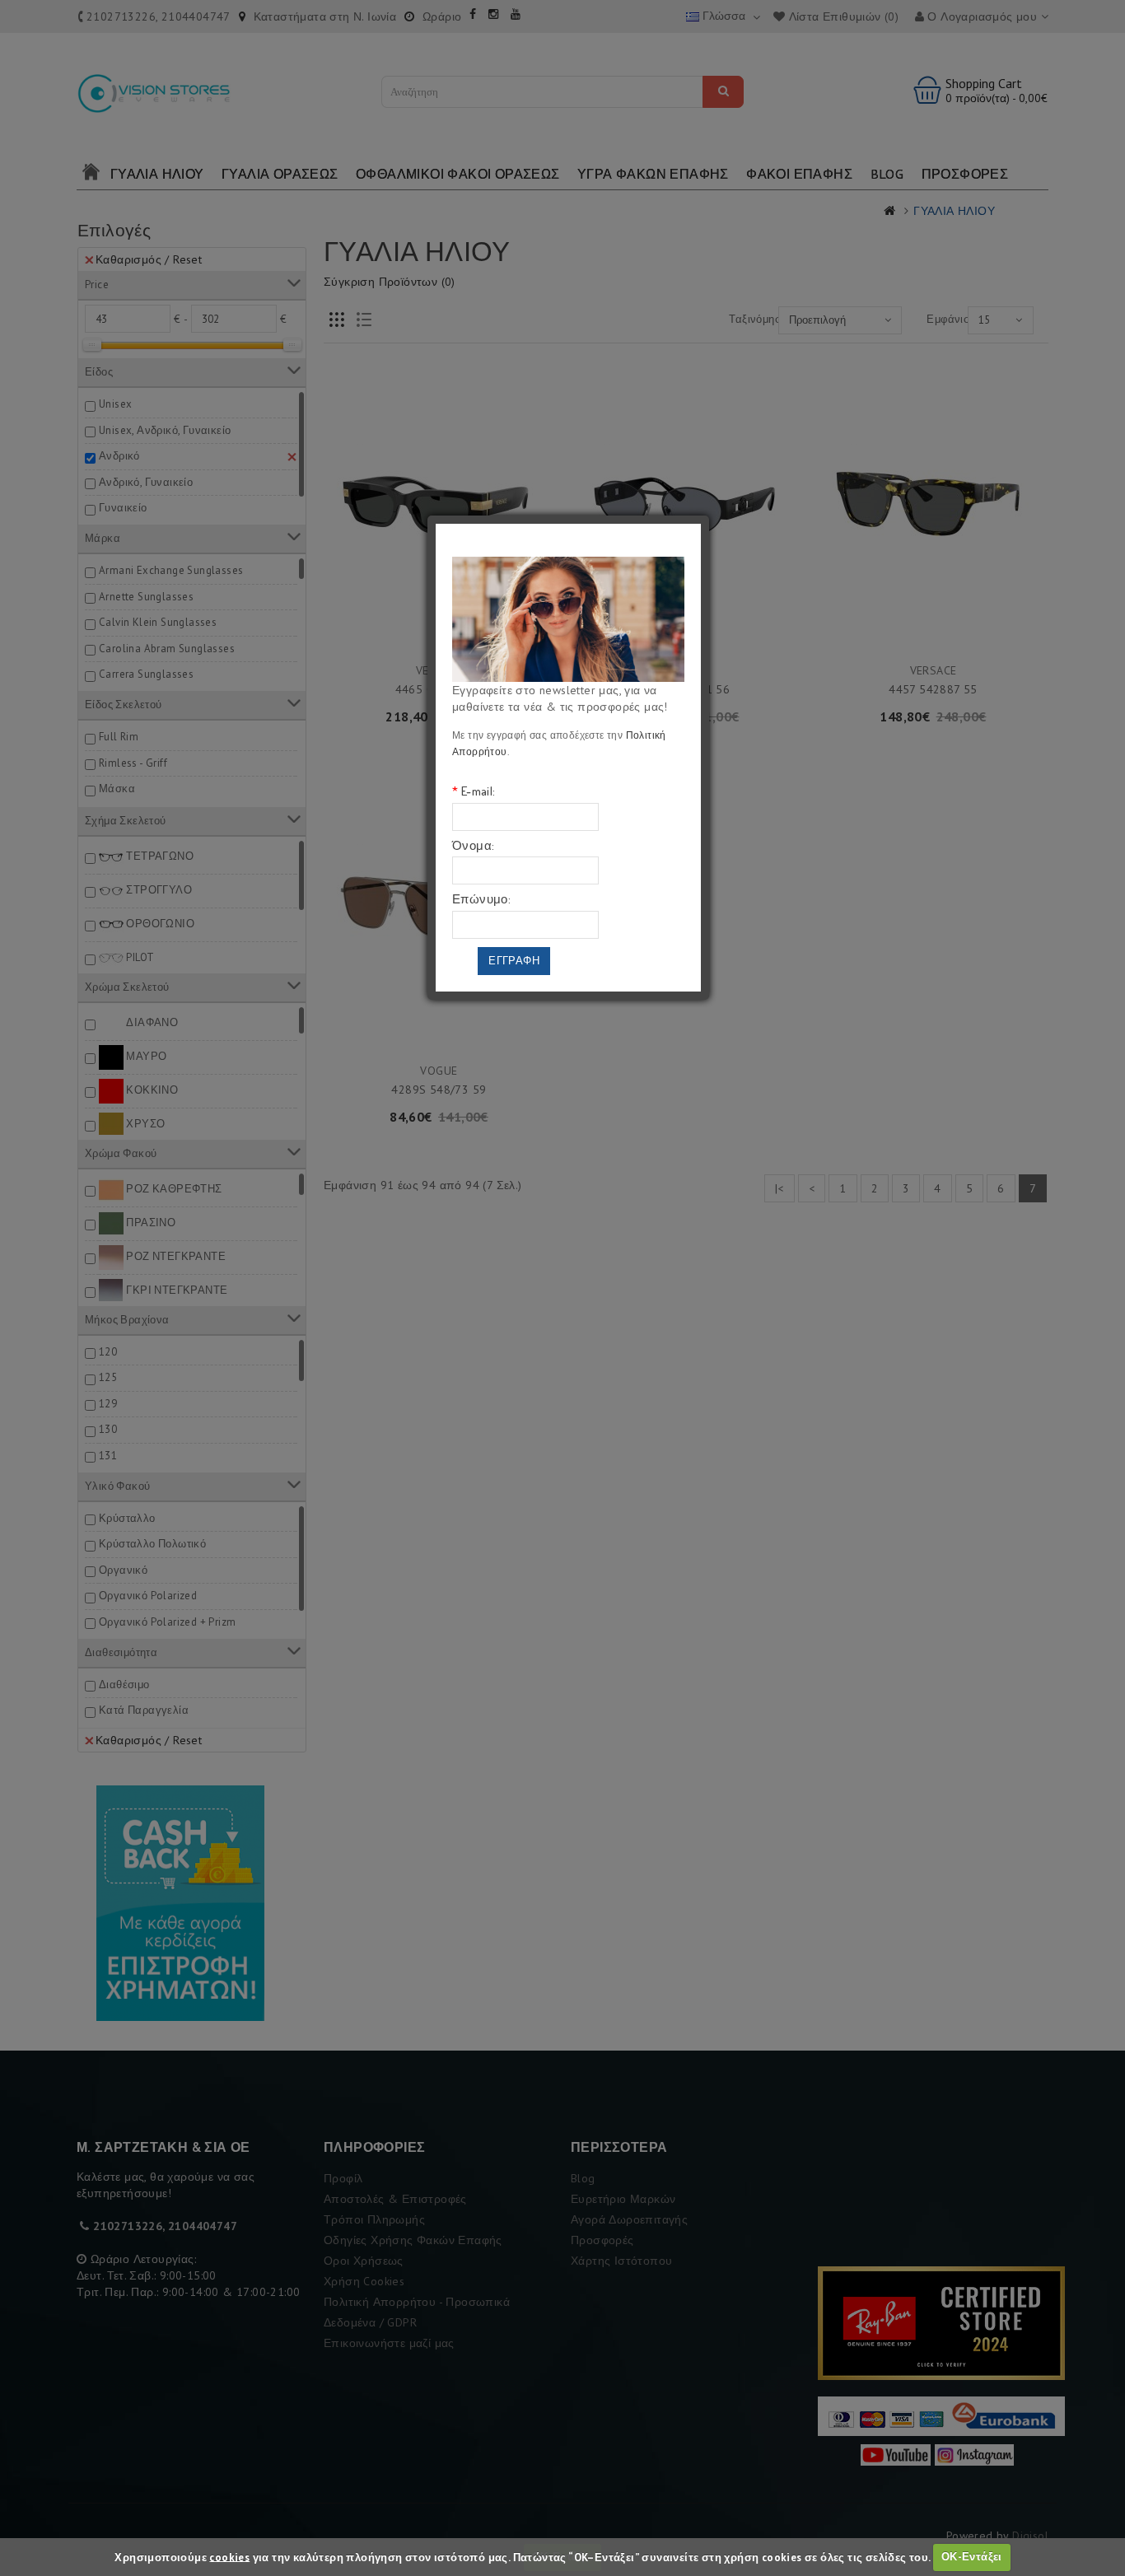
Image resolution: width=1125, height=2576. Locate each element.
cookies (229, 2557)
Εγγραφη (514, 961)
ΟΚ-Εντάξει (972, 2557)
